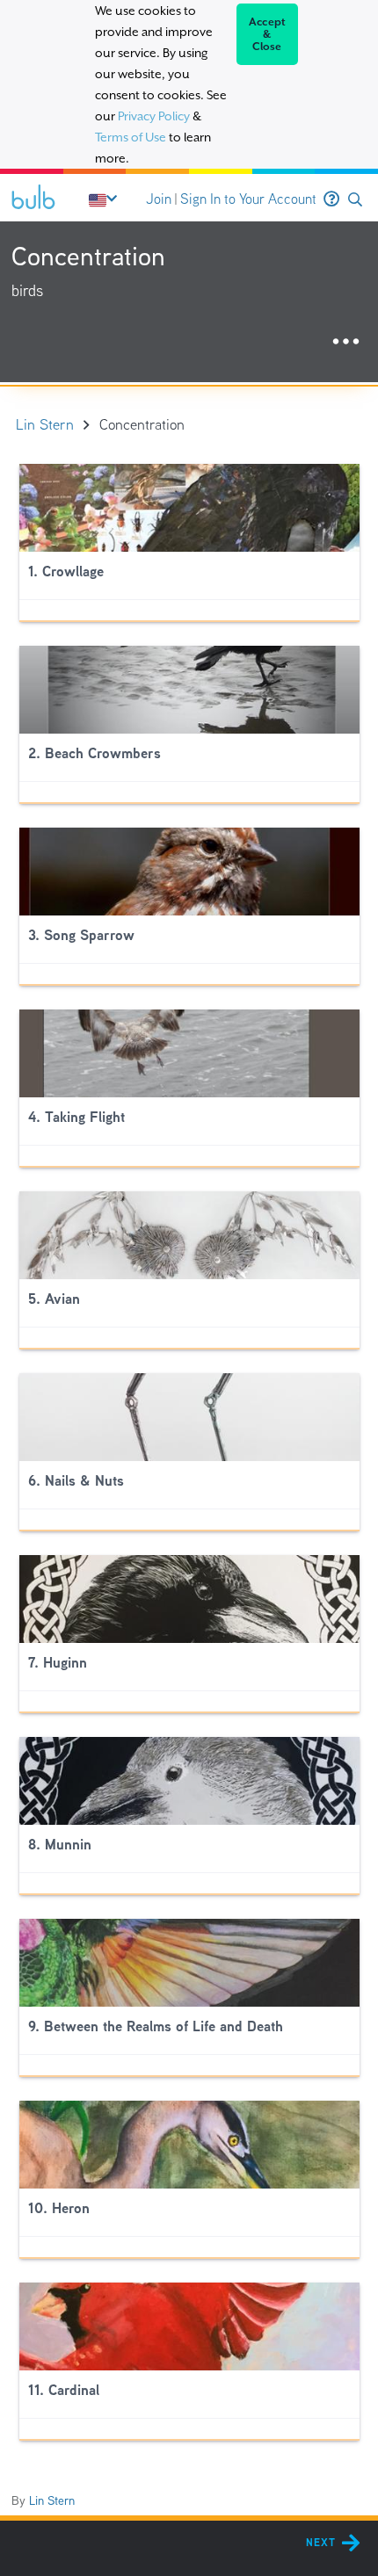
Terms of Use (131, 137)
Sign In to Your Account (248, 199)
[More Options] (346, 342)
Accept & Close (268, 34)
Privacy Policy (154, 116)
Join (159, 199)
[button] (355, 200)
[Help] (331, 199)
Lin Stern (52, 2500)
